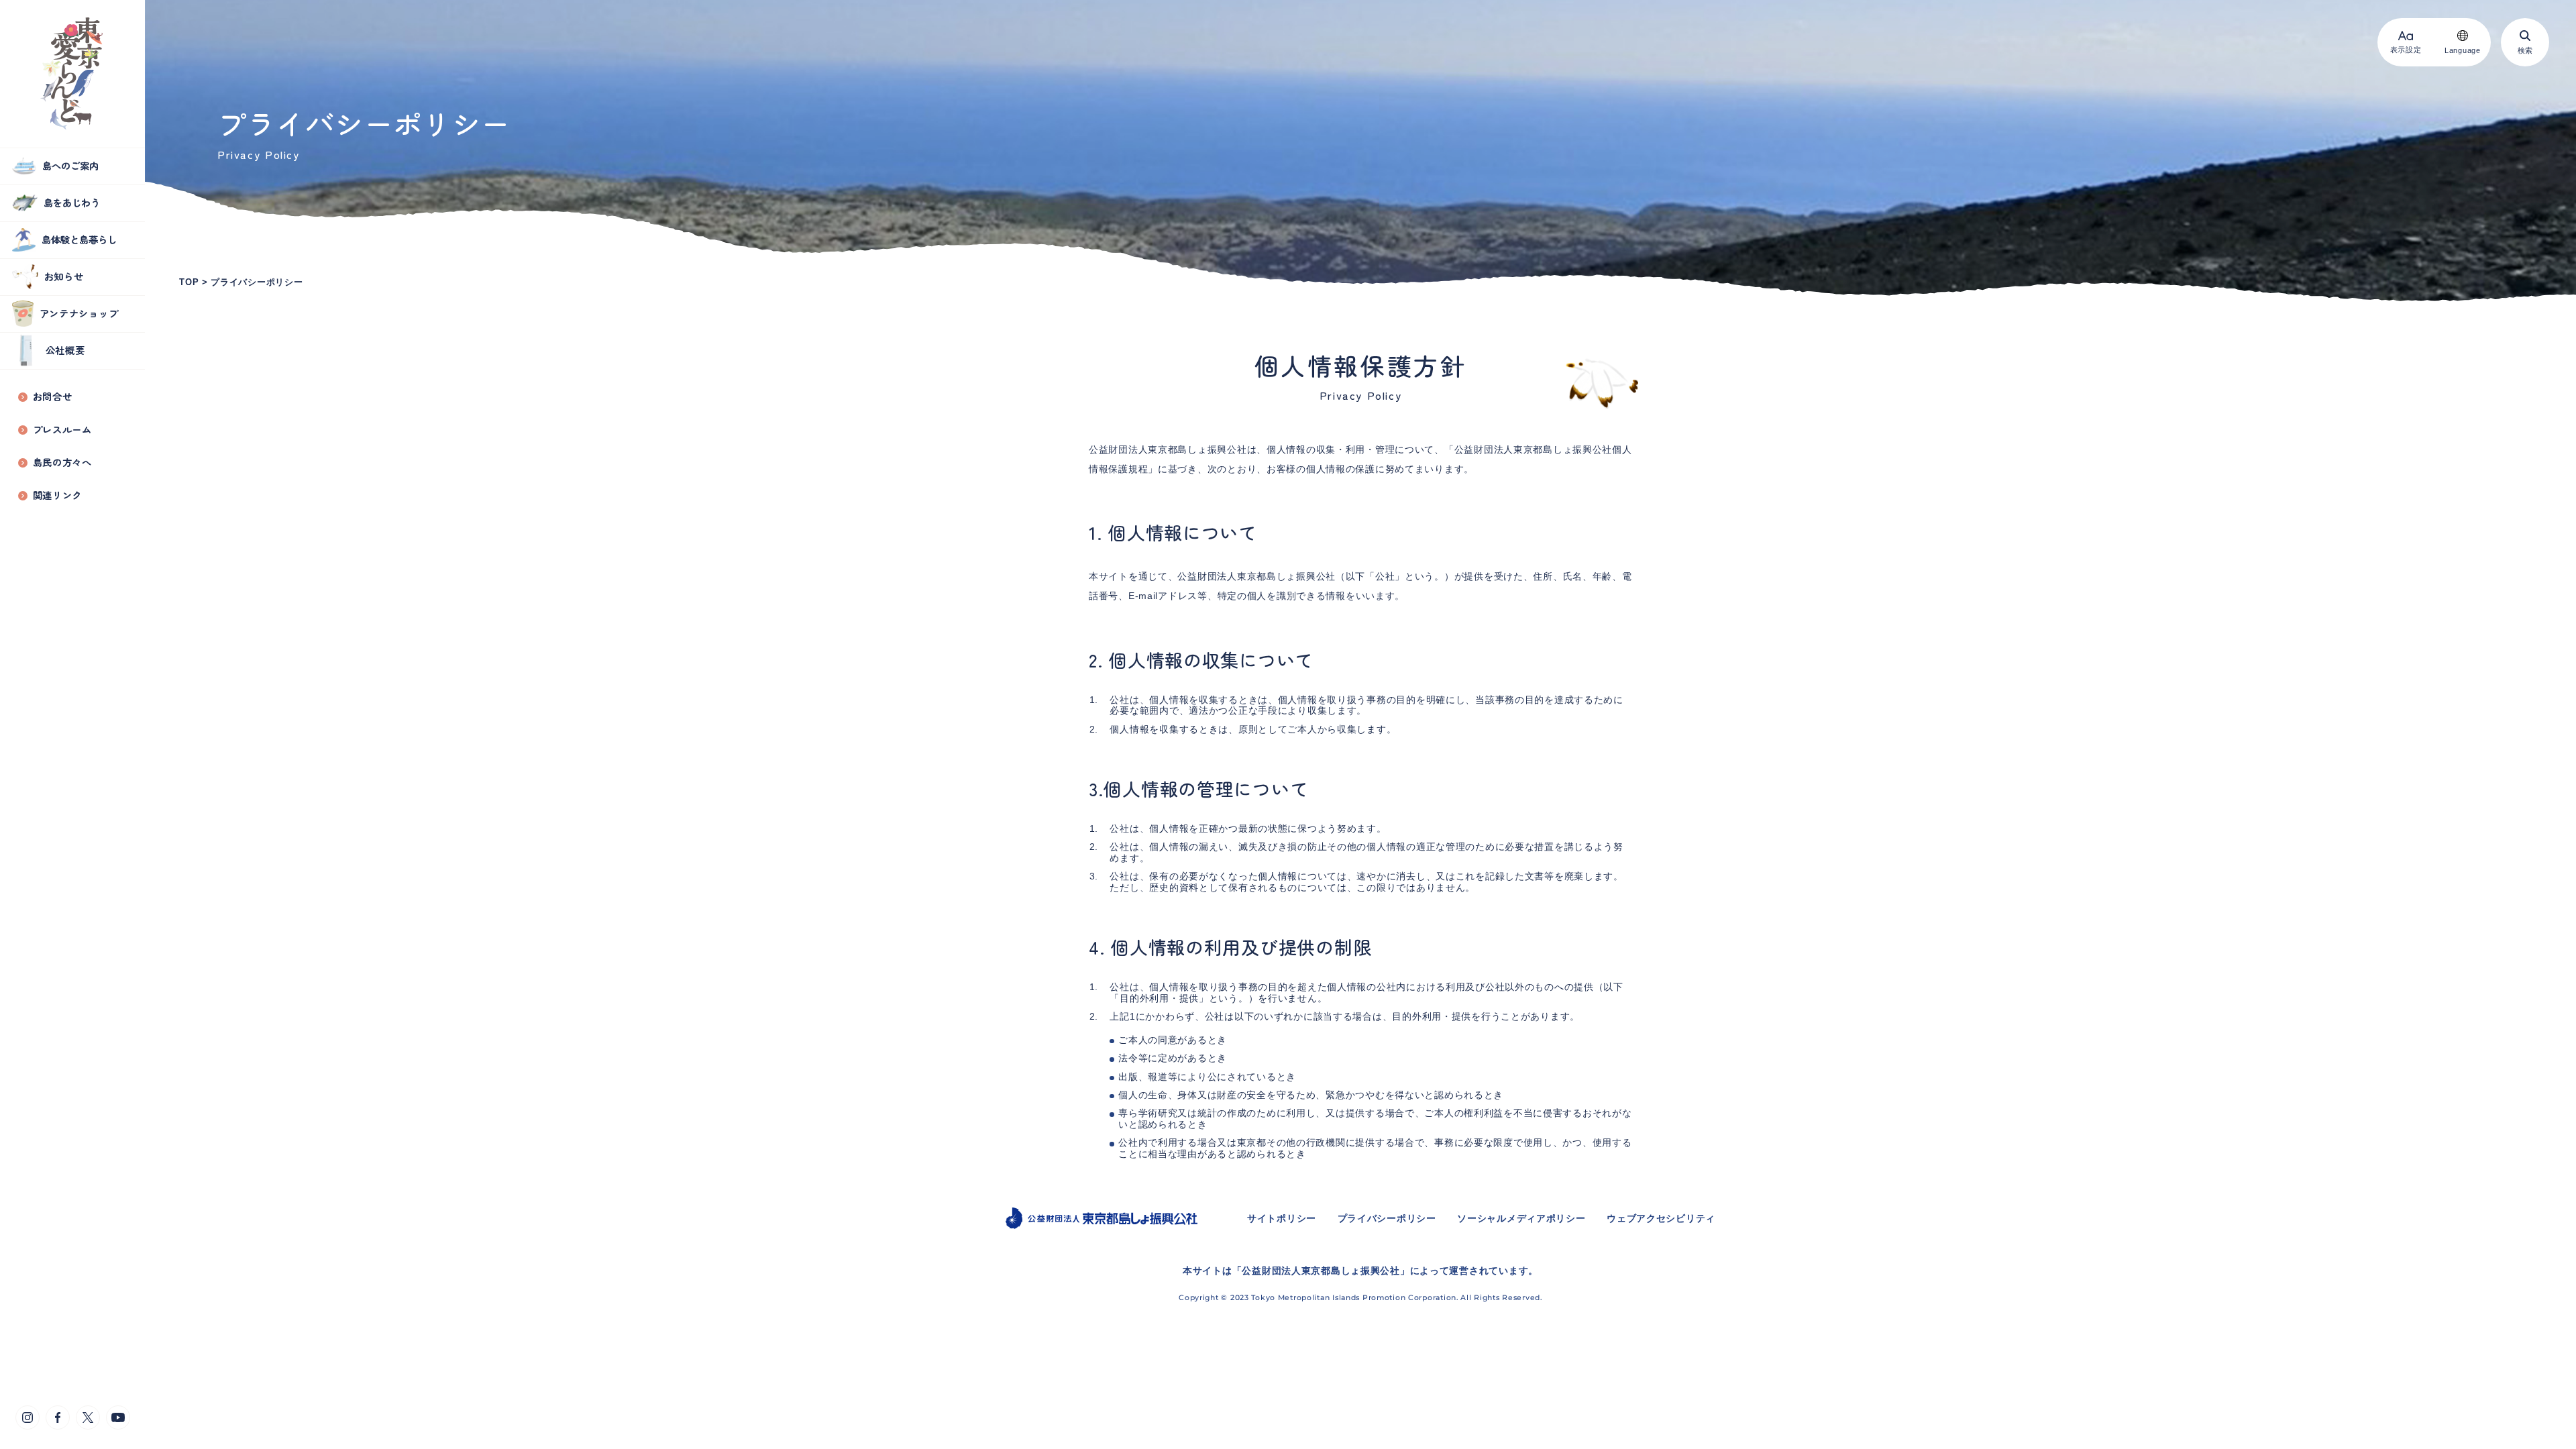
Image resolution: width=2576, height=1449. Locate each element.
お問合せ (53, 397)
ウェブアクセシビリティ (1661, 1218)
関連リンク (58, 495)
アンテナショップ (79, 313)
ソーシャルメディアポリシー (1521, 1218)
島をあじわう (72, 202)
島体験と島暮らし (79, 239)
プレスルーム (62, 430)
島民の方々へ (62, 463)
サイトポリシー (1282, 1218)
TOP (189, 282)
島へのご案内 (70, 165)
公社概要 (65, 350)
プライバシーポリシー (257, 282)
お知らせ (64, 276)
